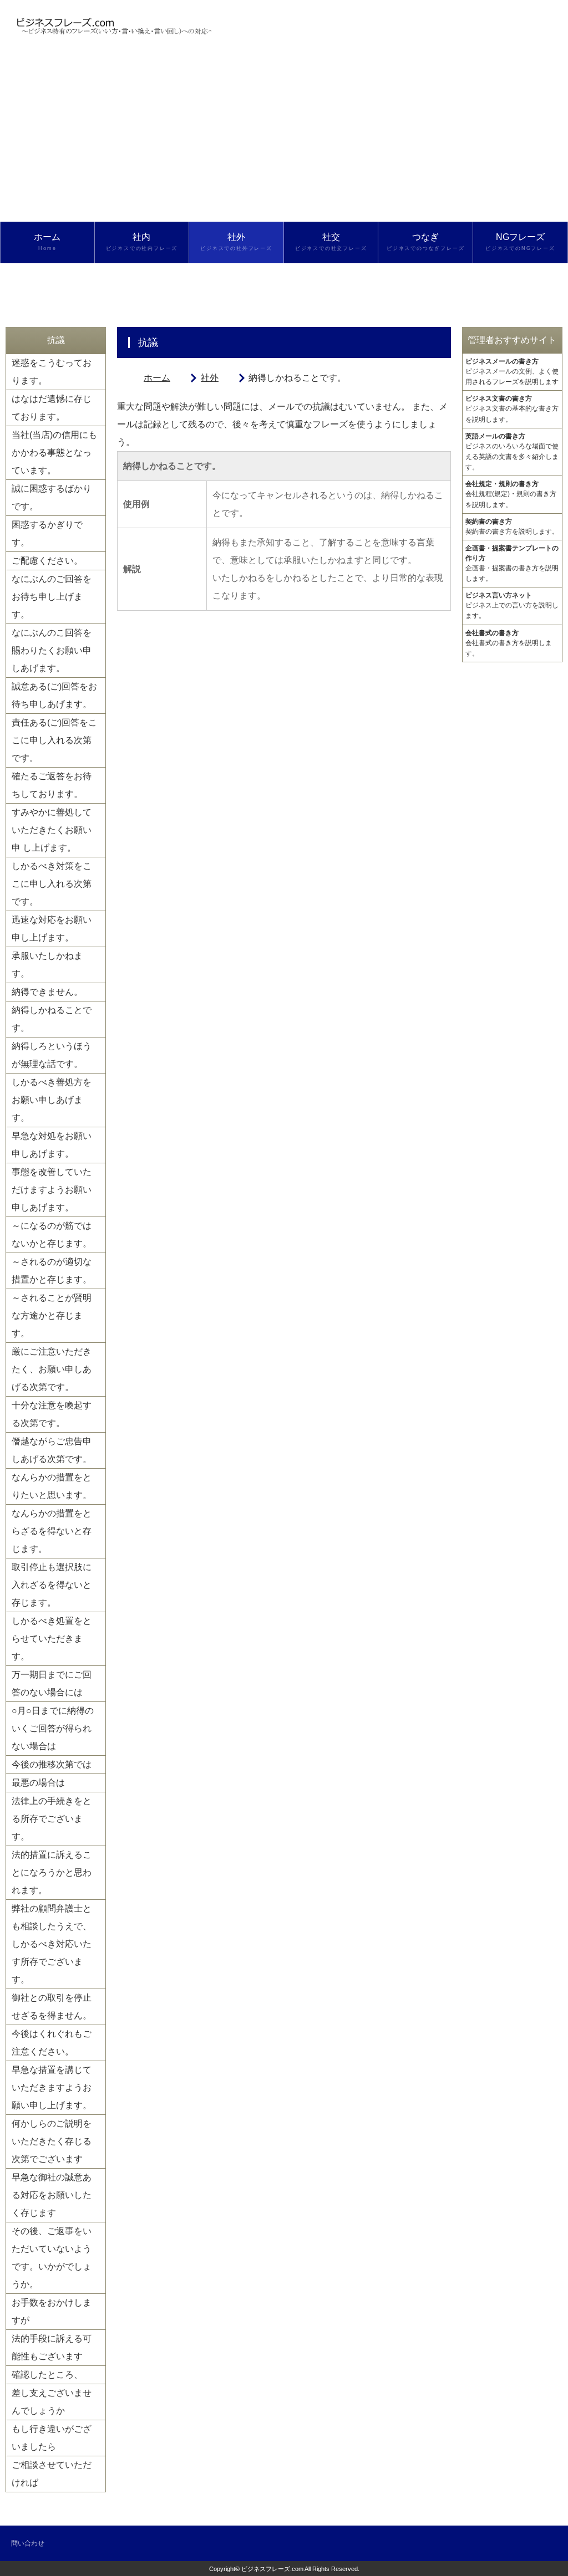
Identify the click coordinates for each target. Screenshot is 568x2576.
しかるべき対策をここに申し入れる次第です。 (52, 884)
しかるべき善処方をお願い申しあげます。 (52, 1100)
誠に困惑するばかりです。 (52, 497)
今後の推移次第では (52, 1764)
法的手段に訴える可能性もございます (52, 2347)
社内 (142, 242)
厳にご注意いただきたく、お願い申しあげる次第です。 (52, 1369)
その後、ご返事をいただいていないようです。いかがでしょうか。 (52, 2258)
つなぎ (425, 242)
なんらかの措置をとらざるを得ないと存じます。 (52, 1531)
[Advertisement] (284, 139)
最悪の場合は (38, 1783)
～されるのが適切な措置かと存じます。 (52, 1271)
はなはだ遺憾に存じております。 (52, 408)
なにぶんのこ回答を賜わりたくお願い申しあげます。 (52, 650)
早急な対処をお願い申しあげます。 (52, 1145)
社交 (331, 242)
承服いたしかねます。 (47, 965)
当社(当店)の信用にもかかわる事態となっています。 (54, 453)
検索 (47, 283)
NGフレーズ (520, 242)
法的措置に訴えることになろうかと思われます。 (52, 1872)
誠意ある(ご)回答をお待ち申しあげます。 (54, 695)
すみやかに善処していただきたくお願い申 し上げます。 (52, 830)
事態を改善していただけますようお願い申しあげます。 (52, 1190)
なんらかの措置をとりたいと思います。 (52, 1486)
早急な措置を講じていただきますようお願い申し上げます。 (52, 2087)
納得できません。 (47, 992)
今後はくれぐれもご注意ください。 (52, 2043)
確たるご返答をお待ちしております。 (52, 785)
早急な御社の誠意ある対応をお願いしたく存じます (52, 2195)
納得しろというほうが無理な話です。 (52, 1055)
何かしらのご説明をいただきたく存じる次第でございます (52, 2141)
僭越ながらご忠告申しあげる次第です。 (52, 1450)
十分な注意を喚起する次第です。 (52, 1414)
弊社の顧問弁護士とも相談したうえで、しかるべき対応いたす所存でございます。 (52, 1944)
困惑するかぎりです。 (47, 533)
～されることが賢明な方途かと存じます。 (52, 1315)
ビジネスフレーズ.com (272, 2569)
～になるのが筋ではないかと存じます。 (52, 1235)
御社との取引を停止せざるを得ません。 (52, 2007)
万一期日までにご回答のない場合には (52, 1683)
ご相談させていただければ (52, 2474)
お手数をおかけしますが (52, 2311)
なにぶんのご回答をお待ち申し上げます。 (52, 597)
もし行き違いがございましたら (52, 2438)
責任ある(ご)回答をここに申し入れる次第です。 (54, 740)
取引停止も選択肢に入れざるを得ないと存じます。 (52, 1585)
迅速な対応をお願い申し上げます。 (52, 929)
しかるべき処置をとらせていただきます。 (52, 1639)
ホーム (47, 242)
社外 (236, 242)
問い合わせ (28, 2543)
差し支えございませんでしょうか (52, 2402)
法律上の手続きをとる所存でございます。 (52, 1819)
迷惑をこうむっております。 (52, 372)
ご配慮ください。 (47, 561)
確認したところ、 (47, 2375)
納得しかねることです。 (52, 1019)
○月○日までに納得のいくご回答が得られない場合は (53, 1728)
